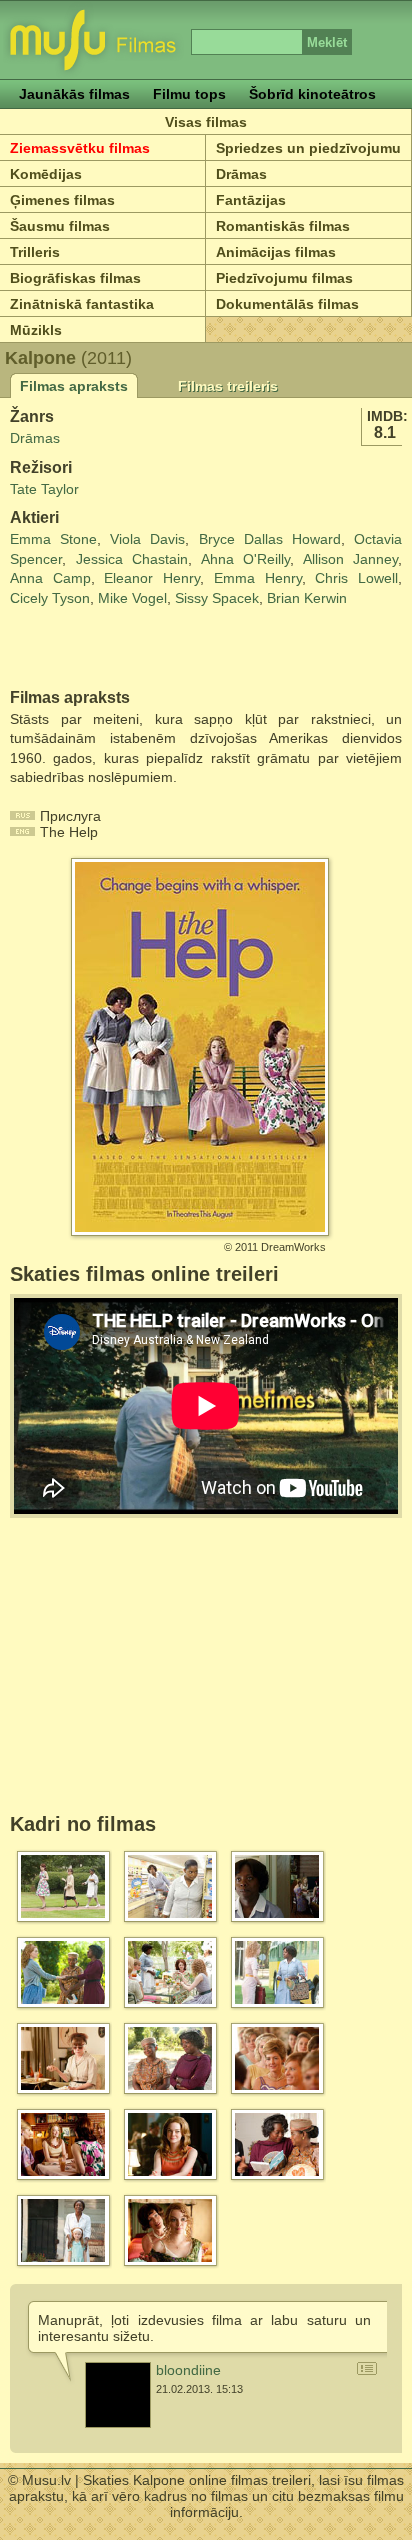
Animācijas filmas (276, 252)
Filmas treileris (228, 386)
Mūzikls (36, 330)
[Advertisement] (127, 649)
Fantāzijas (251, 200)
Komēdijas (46, 174)
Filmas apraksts (74, 386)
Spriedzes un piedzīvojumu (308, 148)
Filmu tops (189, 94)
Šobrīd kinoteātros (312, 94)
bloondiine (188, 2370)
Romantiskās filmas (283, 226)
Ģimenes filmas (62, 200)
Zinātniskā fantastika (82, 304)
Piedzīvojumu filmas (284, 278)
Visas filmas (206, 122)
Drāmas (241, 174)
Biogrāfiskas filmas (75, 278)
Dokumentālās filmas (287, 304)
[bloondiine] (118, 2395)
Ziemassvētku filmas (80, 148)
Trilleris (35, 252)
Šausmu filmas (60, 226)
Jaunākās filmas (74, 94)
